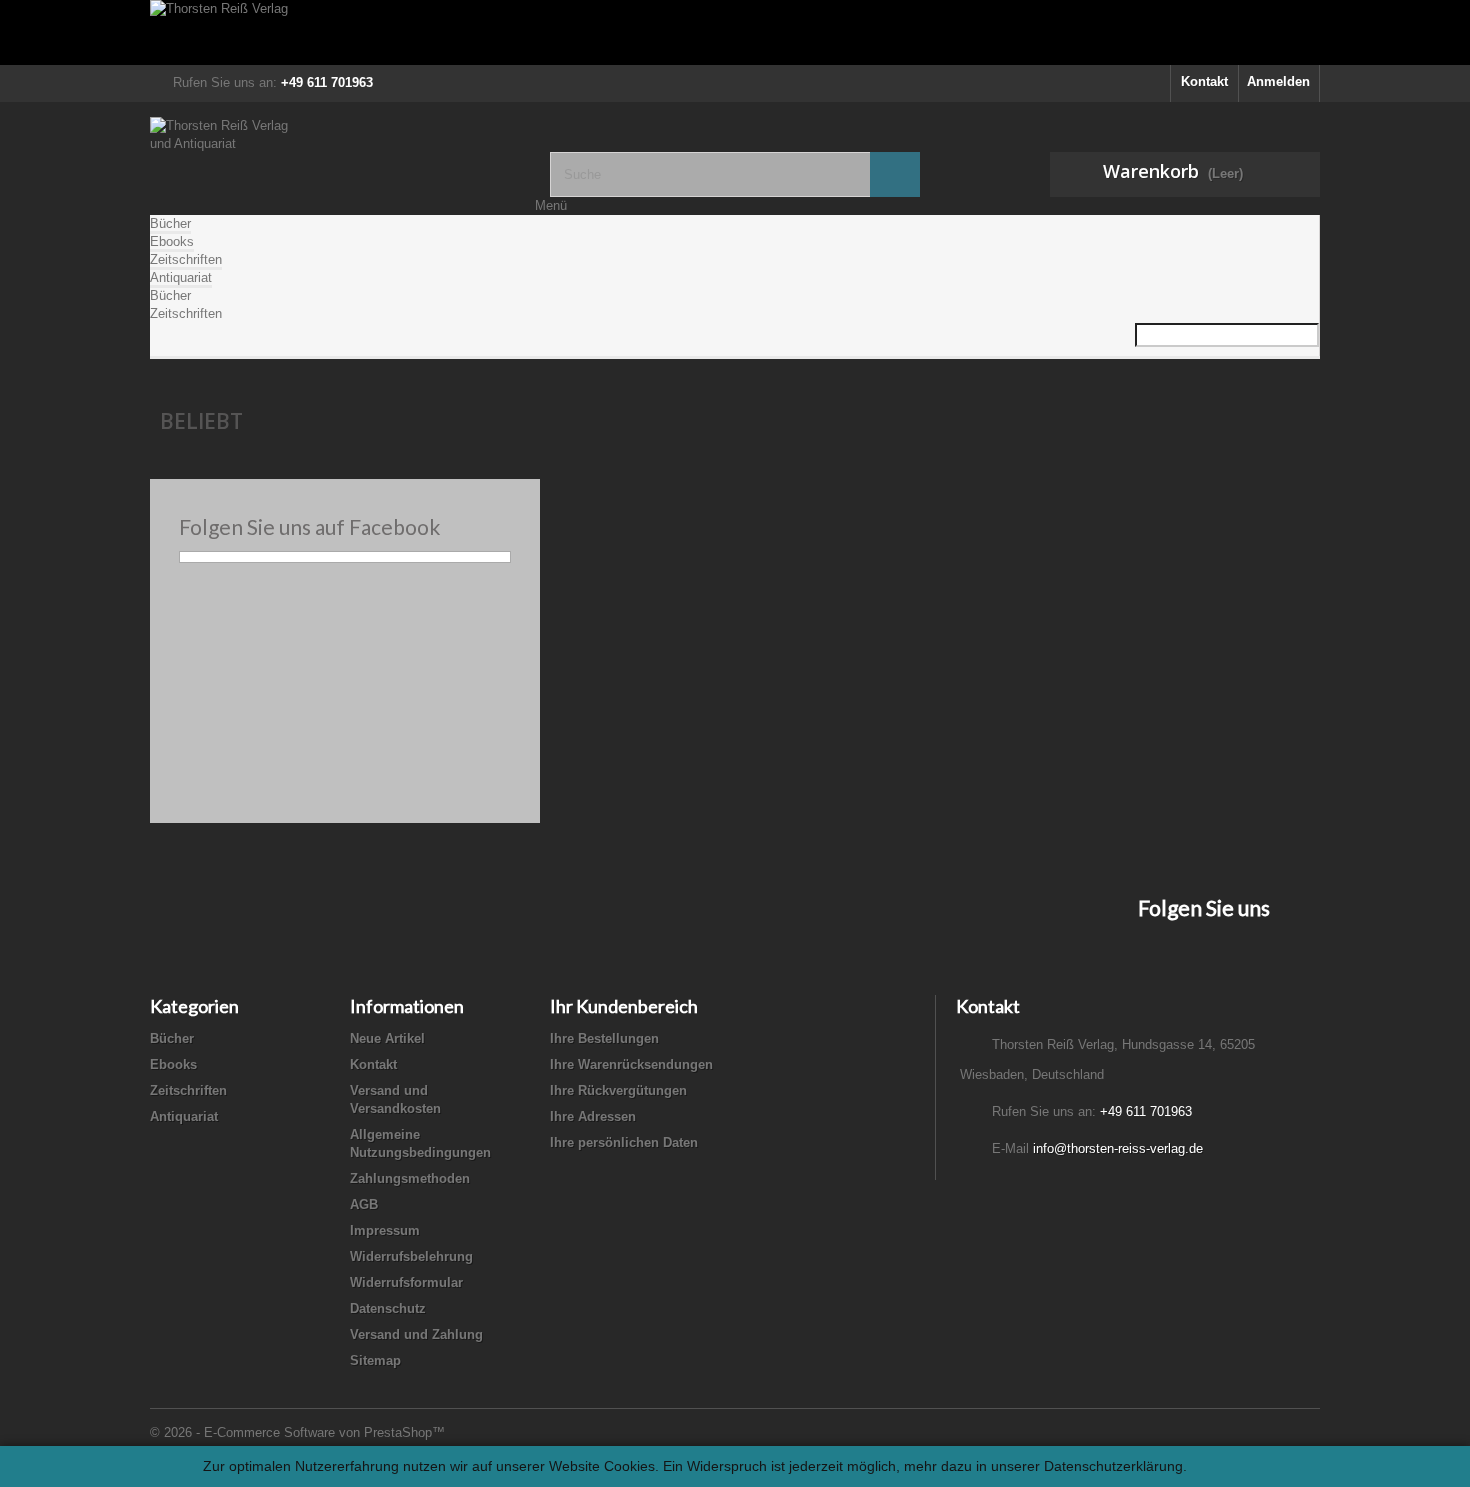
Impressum (385, 1230)
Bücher (170, 223)
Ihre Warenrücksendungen (631, 1064)
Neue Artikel (387, 1038)
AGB (364, 1204)
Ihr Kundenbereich (624, 1006)
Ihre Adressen (593, 1116)
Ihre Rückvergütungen (618, 1090)
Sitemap (375, 1360)
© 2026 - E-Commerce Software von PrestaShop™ (297, 1432)
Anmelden (1278, 81)
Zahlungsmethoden (410, 1178)
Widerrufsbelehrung (411, 1256)
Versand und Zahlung (416, 1334)
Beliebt (201, 421)
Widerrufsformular (406, 1282)
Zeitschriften (186, 259)
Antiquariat (181, 277)
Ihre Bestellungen (604, 1038)
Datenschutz (388, 1308)
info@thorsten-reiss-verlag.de (1118, 1148)
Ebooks (172, 241)
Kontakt (1204, 81)
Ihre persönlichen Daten (624, 1142)
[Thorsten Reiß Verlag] (735, 32)
